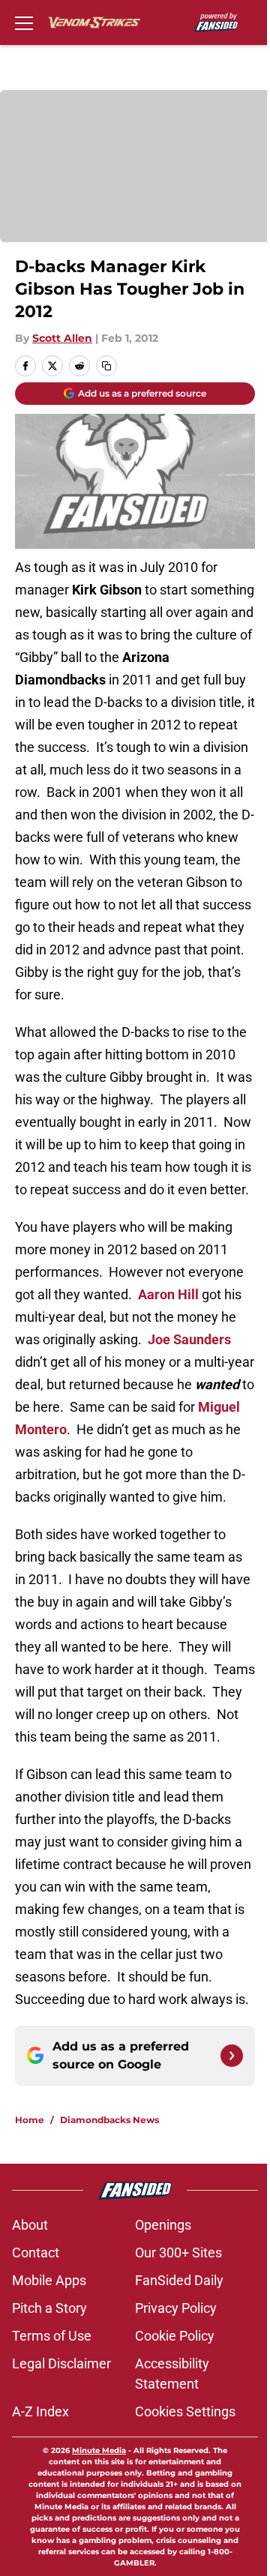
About (30, 2225)
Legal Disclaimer (61, 2363)
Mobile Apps (49, 2280)
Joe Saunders (189, 1339)
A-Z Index (40, 2411)
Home (30, 2120)
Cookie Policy (175, 2336)
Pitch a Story (49, 2308)
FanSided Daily (179, 2280)
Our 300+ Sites (178, 2253)
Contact (36, 2253)
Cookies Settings (185, 2411)
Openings (163, 2225)
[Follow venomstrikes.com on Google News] (232, 2056)
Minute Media (99, 2450)
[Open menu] (24, 22)
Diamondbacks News (109, 2120)
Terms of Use (52, 2336)
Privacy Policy (176, 2308)
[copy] (106, 366)
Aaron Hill (168, 1294)
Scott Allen (62, 338)
